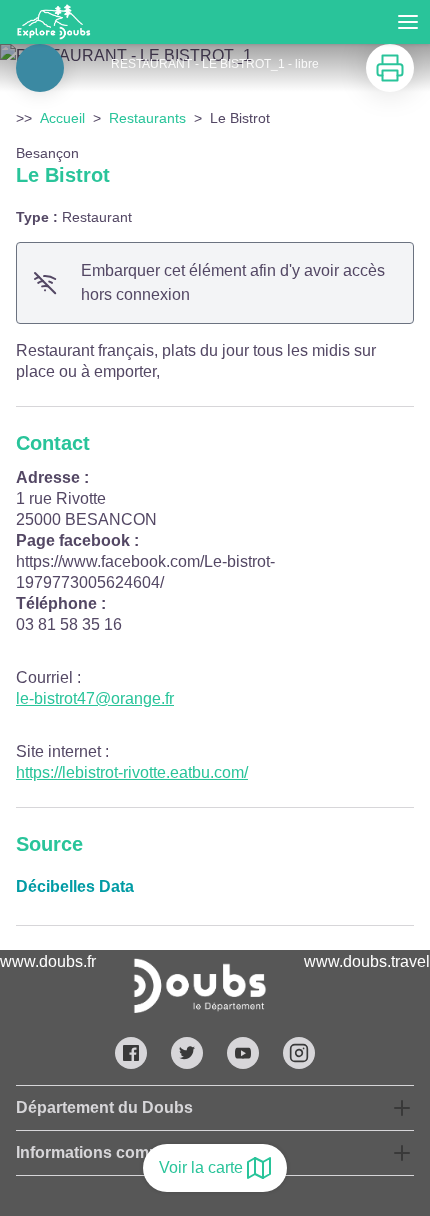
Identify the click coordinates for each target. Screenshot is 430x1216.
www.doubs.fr (48, 961)
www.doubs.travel (367, 961)
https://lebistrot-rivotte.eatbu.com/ (132, 772)
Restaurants (147, 118)
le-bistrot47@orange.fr (95, 698)
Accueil (62, 118)
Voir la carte (201, 1167)
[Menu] (408, 22)
